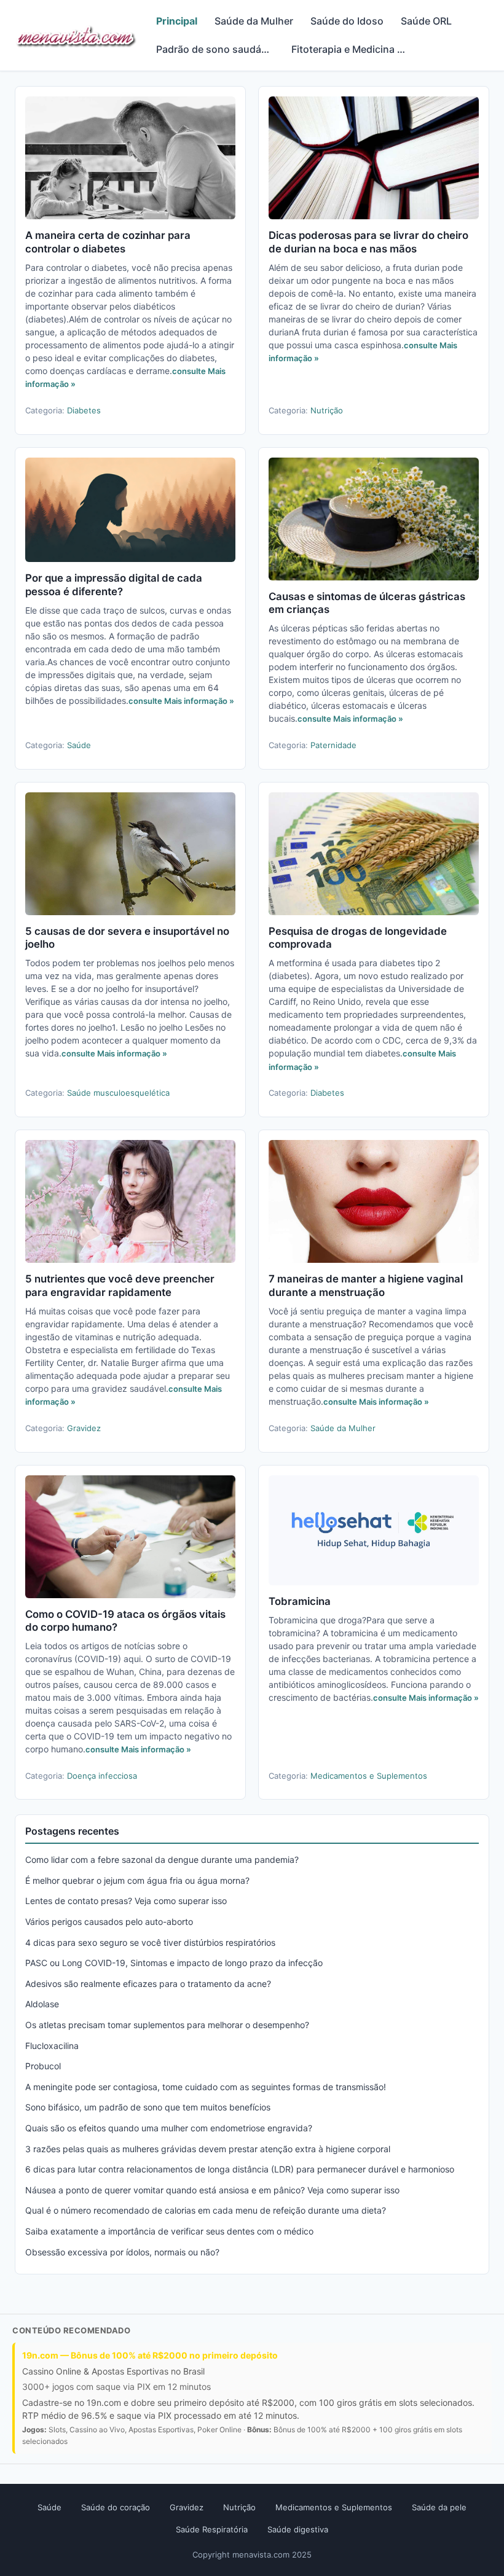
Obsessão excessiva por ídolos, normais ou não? (122, 2252)
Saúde (79, 745)
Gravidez (84, 1428)
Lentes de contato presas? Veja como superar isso (126, 1901)
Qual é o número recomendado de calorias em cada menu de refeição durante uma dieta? (206, 2210)
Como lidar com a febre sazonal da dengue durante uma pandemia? (162, 1860)
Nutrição (327, 410)
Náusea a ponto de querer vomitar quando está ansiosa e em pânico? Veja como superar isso (212, 2190)
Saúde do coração (116, 2507)
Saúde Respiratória (212, 2529)
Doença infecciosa (102, 1776)
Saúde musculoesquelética (118, 1093)
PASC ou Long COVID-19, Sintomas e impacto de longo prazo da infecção (174, 1963)
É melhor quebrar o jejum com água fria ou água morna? (137, 1880)
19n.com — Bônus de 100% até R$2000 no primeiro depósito (150, 2355)
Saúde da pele (439, 2507)
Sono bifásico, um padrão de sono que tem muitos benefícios (148, 2107)
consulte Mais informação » (181, 701)
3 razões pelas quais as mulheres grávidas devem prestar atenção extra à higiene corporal (208, 2149)
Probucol (43, 2066)
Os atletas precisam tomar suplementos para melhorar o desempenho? (167, 2025)
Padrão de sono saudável (215, 49)
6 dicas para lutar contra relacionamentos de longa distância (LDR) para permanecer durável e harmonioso (240, 2169)
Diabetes (84, 410)
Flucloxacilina (52, 2046)
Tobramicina (300, 1601)
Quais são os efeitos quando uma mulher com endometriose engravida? (169, 2128)
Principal (177, 21)
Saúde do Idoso (347, 21)
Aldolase (42, 2004)
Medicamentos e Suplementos (369, 1776)
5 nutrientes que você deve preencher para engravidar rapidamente (120, 1286)
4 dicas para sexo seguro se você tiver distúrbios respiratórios (150, 1942)
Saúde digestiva (298, 2529)
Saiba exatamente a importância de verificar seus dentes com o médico (169, 2231)
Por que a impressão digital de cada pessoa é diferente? (114, 585)
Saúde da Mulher (254, 21)
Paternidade (333, 745)
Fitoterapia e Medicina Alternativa (355, 49)
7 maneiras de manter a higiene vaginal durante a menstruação (366, 1286)
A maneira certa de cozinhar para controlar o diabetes (108, 242)
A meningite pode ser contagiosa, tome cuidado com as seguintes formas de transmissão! (206, 2087)
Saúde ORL (426, 21)
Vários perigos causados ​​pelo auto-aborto (109, 1922)
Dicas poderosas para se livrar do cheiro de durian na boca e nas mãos (368, 242)
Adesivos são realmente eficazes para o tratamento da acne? (148, 1984)
